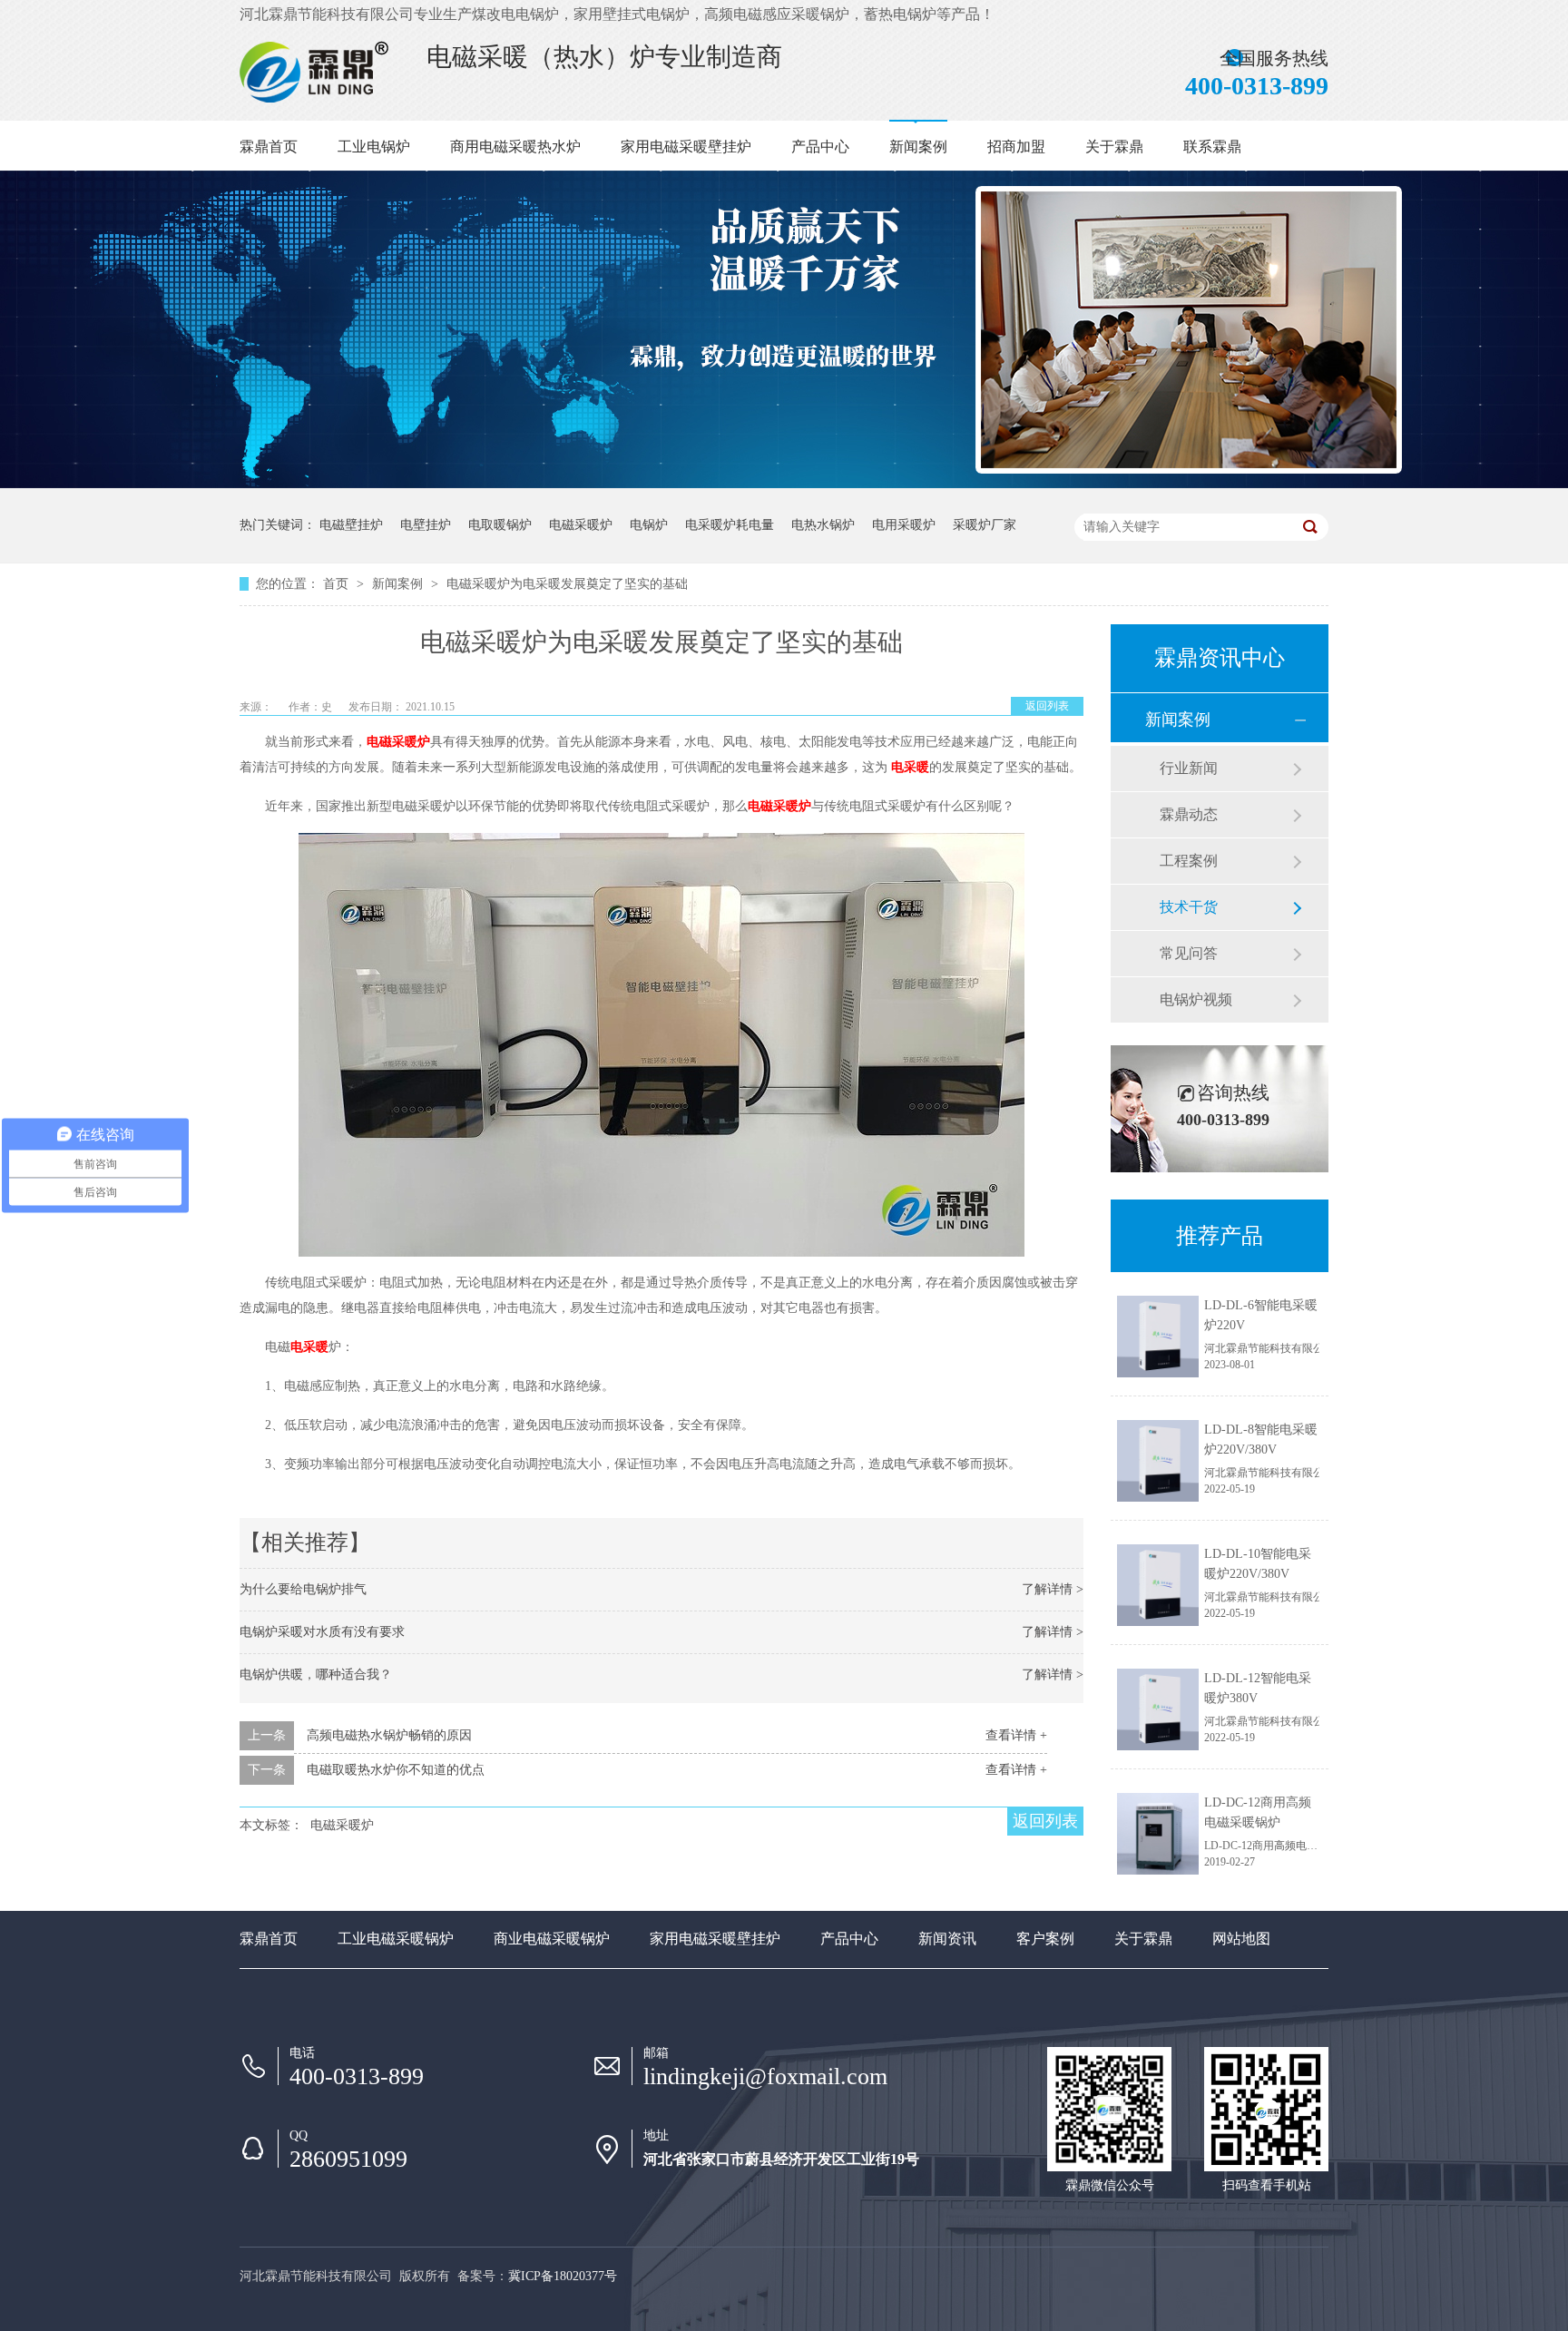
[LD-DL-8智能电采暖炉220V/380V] (1158, 1461)
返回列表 (1047, 706)
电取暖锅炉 (500, 525)
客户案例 (1045, 1939)
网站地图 (1241, 1939)
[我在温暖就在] (443, 103)
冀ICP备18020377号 (563, 2276)
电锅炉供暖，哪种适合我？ (316, 1675)
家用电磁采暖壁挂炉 (686, 147)
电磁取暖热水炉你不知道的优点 (396, 1770)
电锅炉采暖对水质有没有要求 (322, 1632)
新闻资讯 (947, 1939)
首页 (338, 584)
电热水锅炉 (823, 525)
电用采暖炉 (904, 525)
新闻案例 (918, 147)
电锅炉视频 (1196, 999)
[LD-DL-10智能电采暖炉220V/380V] (1158, 1585)
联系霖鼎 (1212, 147)
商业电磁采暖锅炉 (552, 1939)
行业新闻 (1189, 768)
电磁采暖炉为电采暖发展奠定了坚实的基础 (567, 584)
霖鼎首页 (269, 147)
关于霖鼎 (1114, 147)
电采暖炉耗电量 (730, 525)
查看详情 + (1016, 1735)
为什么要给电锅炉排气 (303, 1589)
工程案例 (1189, 861)
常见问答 (1189, 953)
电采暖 (910, 767)
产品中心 (820, 147)
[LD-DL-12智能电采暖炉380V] (1158, 1709)
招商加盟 (1016, 147)
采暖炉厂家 (985, 525)
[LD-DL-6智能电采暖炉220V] (1158, 1337)
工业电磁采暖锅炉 (396, 1939)
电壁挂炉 (426, 525)
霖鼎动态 (1189, 814)
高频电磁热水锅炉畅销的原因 (389, 1735)
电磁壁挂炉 (351, 525)
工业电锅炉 (374, 147)
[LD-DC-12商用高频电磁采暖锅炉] (1158, 1834)
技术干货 (1189, 907)
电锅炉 (649, 525)
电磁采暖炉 (581, 525)
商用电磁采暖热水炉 (515, 147)
